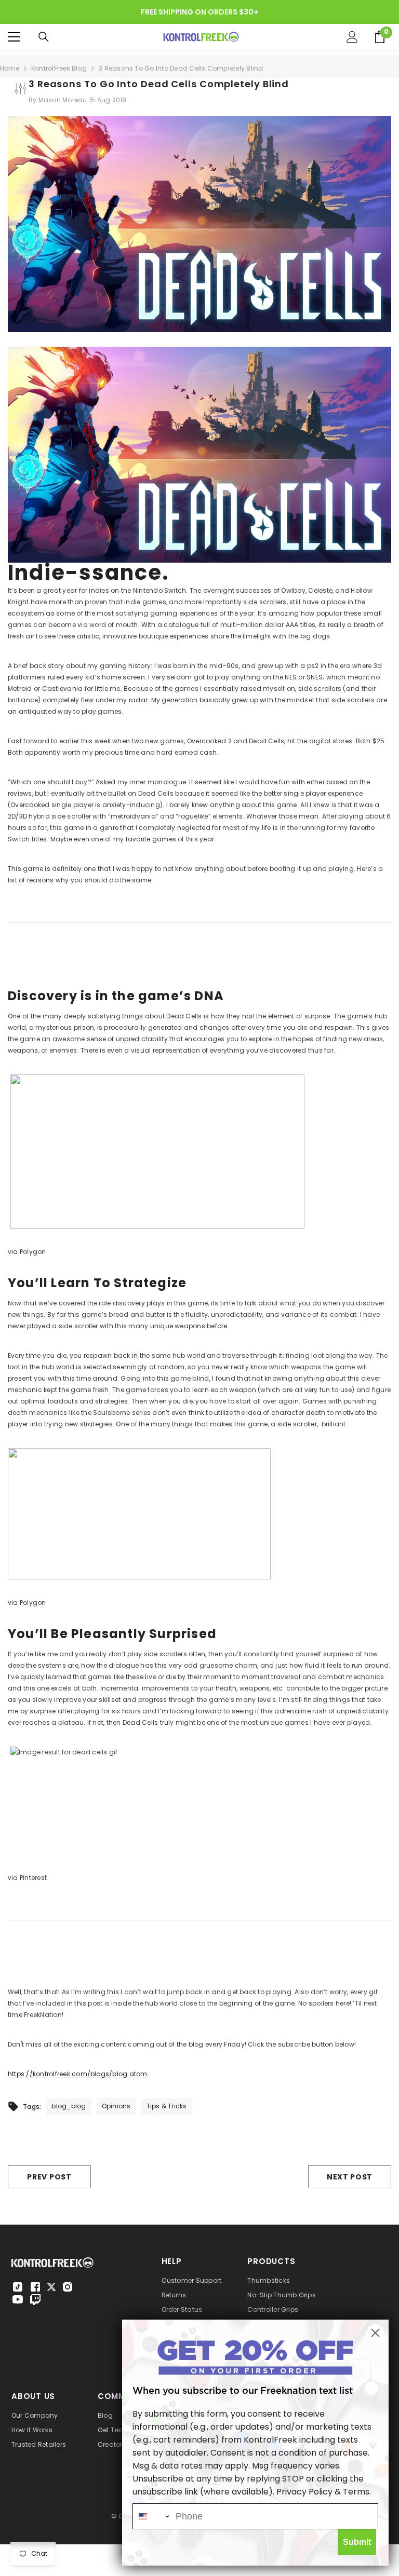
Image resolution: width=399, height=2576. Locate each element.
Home (10, 68)
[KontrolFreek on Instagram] (68, 2287)
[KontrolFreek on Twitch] (35, 2299)
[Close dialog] (375, 2333)
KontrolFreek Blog (59, 68)
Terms (356, 2492)
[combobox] (152, 2516)
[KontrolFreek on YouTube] (18, 2299)
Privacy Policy (304, 2492)
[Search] (44, 37)
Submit (357, 2542)
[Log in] (352, 37)
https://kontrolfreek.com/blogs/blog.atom (78, 2074)
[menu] (14, 37)
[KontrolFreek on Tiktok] (18, 2287)
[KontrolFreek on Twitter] (51, 2286)
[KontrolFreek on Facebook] (35, 2287)
